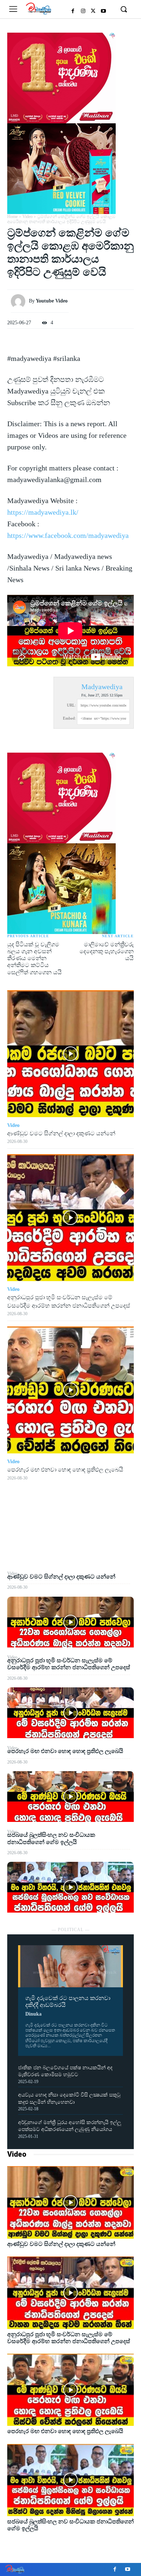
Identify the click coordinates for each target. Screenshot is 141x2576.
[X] (93, 11)
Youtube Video (52, 301)
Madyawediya (102, 687)
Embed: (69, 718)
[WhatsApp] (70, 1553)
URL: (71, 705)
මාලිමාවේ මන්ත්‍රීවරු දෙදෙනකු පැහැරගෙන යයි (107, 951)
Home (12, 217)
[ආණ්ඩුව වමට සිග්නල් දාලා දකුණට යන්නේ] (70, 1622)
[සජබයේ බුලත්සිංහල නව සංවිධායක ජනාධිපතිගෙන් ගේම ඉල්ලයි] (70, 1887)
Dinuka (33, 2014)
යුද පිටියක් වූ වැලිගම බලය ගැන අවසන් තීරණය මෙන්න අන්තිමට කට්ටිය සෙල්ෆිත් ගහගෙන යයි (35, 958)
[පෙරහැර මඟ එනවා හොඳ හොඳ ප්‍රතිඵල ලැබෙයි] (70, 1797)
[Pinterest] (70, 1536)
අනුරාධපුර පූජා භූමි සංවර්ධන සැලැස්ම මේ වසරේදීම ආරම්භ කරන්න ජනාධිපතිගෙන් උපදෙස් (69, 1664)
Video (17, 2154)
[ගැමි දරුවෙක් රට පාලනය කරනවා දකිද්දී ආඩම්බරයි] (70, 1966)
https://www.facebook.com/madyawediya (68, 535)
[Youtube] (103, 11)
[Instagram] (83, 11)
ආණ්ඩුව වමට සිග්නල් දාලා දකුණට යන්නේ (61, 1577)
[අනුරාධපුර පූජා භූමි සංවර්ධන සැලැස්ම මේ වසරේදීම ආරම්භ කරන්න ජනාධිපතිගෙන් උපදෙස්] (70, 1713)
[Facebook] (73, 11)
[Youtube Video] (20, 301)
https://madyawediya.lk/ (43, 512)
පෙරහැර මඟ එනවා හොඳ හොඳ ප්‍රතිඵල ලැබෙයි (65, 1751)
